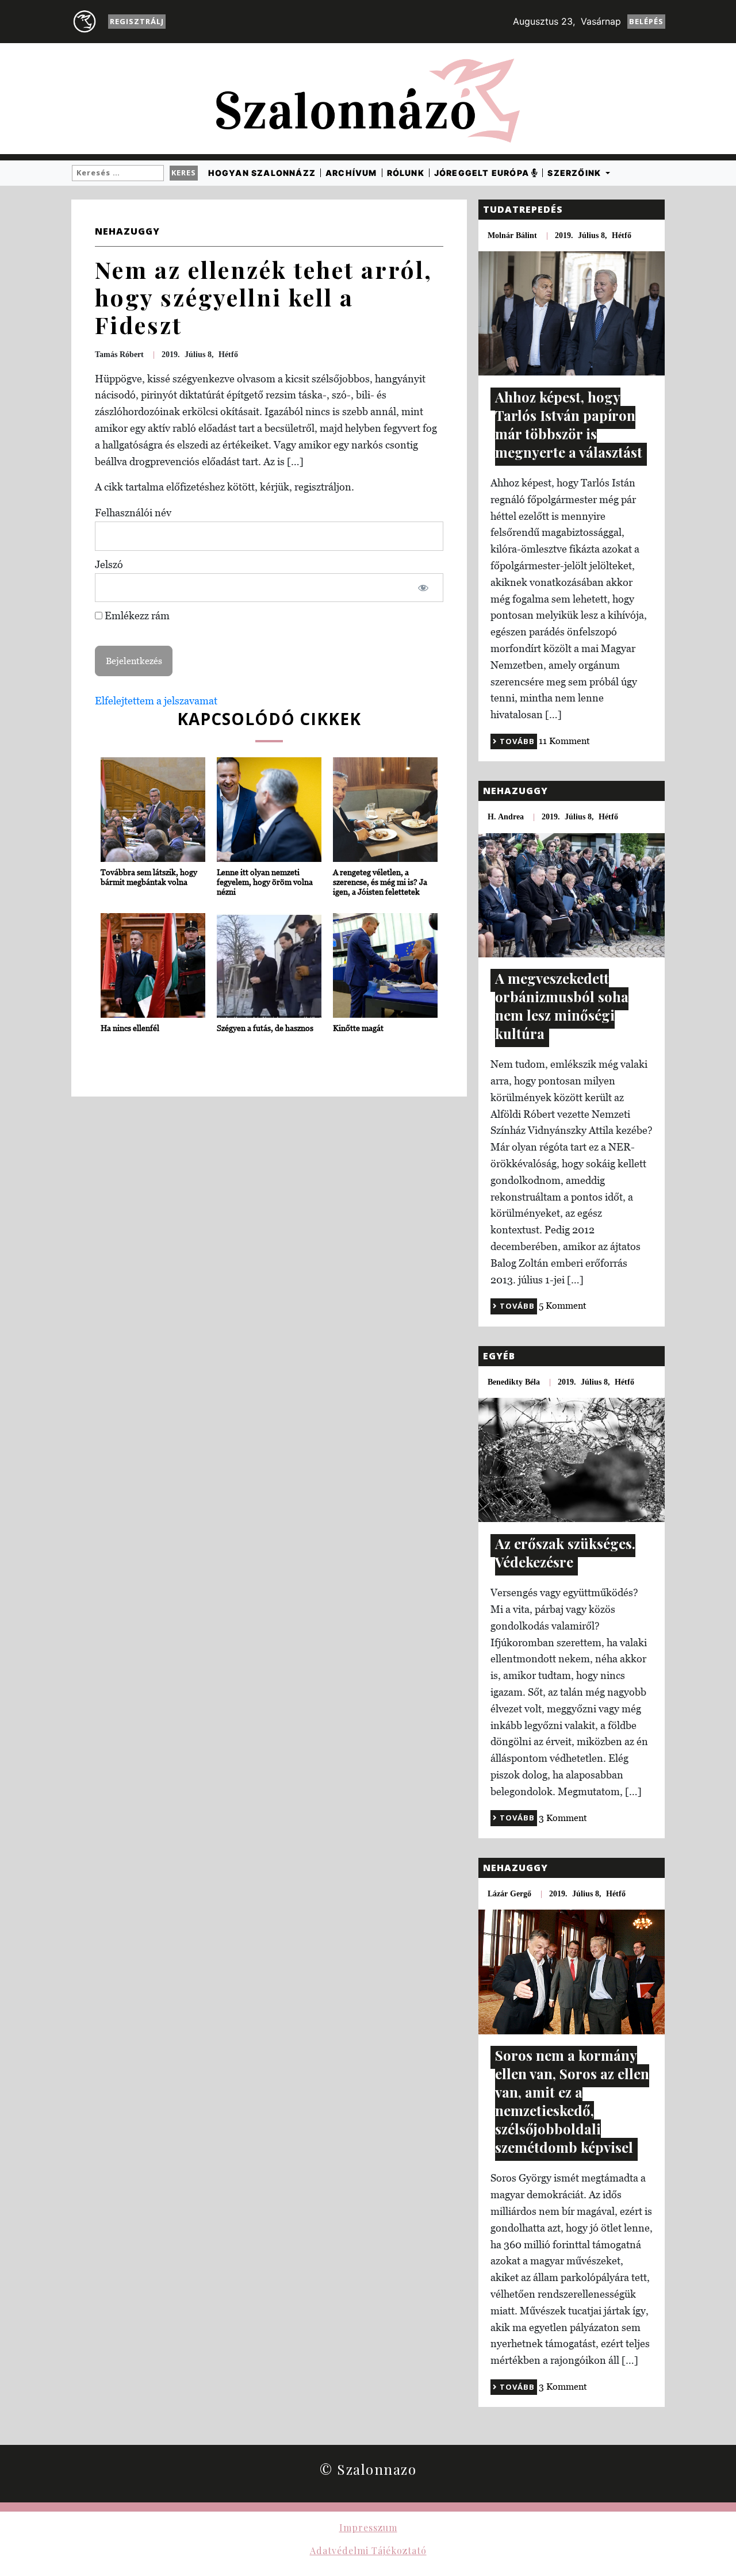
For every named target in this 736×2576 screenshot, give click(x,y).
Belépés (646, 21)
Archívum (351, 173)
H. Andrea (506, 817)
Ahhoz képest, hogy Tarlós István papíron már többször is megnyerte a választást (569, 424)
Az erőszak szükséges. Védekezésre (565, 1552)
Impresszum (368, 2527)
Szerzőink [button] (575, 173)
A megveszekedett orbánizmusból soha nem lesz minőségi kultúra (562, 1006)
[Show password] (423, 588)
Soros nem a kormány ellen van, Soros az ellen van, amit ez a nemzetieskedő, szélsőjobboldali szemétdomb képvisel (572, 2101)
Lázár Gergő (509, 1894)
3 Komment (563, 1818)
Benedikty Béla (514, 1382)
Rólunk (406, 173)
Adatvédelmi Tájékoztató (368, 2550)
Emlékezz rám (136, 616)
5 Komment (563, 1305)
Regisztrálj (137, 21)
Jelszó (109, 564)
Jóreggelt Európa (483, 173)
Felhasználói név (133, 513)
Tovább (516, 741)
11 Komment (564, 741)
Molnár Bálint (512, 235)
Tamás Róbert (119, 354)
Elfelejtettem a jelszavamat (156, 701)
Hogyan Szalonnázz (262, 173)
